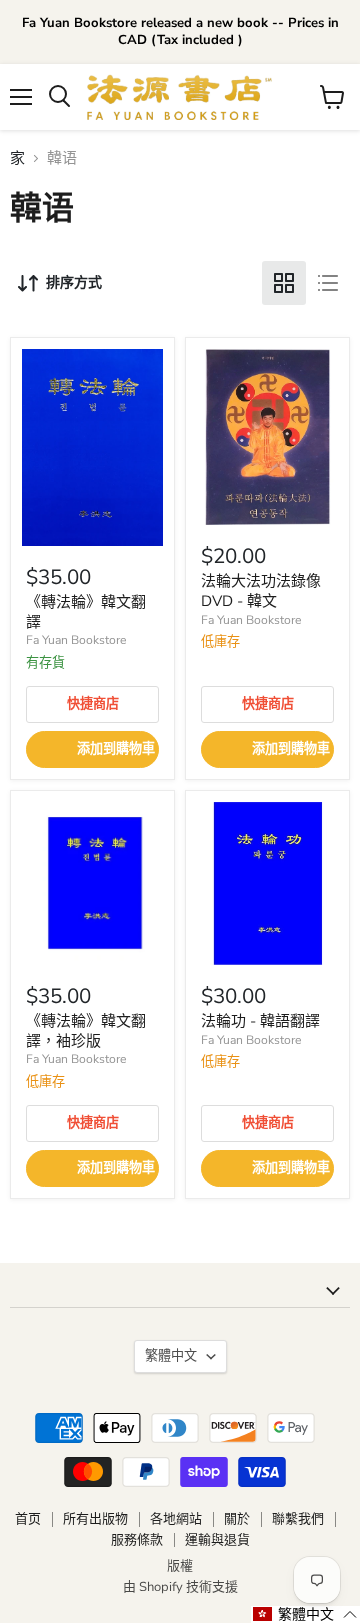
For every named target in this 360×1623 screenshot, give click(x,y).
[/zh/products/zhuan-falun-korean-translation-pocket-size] (92, 883)
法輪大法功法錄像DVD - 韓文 (261, 591)
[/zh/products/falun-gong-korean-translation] (267, 883)
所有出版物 (95, 1519)
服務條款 (137, 1540)
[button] (305, 1614)
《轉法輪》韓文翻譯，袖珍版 (86, 1031)
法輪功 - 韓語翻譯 (260, 1021)
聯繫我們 (298, 1519)
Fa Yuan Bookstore (76, 640)
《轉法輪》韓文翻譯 (86, 612)
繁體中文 (171, 1356)
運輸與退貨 (217, 1540)
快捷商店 (93, 704)
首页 (28, 1519)
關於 (237, 1519)
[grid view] (284, 283)
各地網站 (176, 1519)
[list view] (328, 283)
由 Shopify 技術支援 (180, 1587)
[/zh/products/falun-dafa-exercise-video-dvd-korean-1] (267, 437)
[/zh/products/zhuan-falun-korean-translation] (92, 447)
